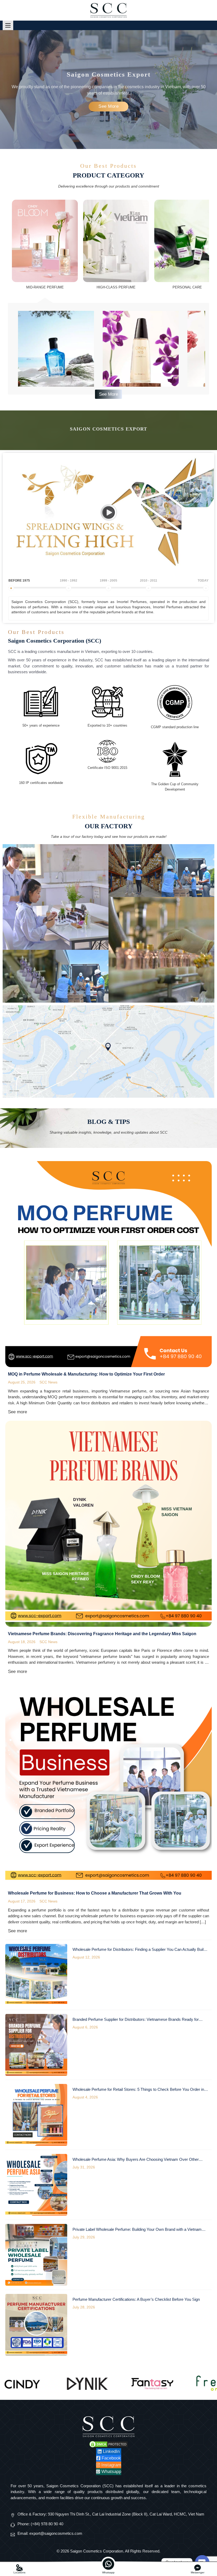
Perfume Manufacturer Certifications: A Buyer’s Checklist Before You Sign (136, 2299)
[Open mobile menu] (8, 25)
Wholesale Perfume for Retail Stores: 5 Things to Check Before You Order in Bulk (138, 2090)
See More (108, 106)
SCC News (48, 1382)
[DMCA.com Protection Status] (108, 2444)
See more (17, 1412)
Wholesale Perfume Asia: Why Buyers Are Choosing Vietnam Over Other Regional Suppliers (136, 2160)
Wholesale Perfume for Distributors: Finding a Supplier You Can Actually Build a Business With (141, 1950)
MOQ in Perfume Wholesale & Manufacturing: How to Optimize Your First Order (86, 1374)
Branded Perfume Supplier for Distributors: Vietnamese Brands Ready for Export (136, 2020)
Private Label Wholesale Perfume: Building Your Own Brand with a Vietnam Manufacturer (137, 2230)
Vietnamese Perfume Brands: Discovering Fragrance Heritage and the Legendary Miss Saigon (102, 1634)
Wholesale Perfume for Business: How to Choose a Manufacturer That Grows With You (95, 1893)
